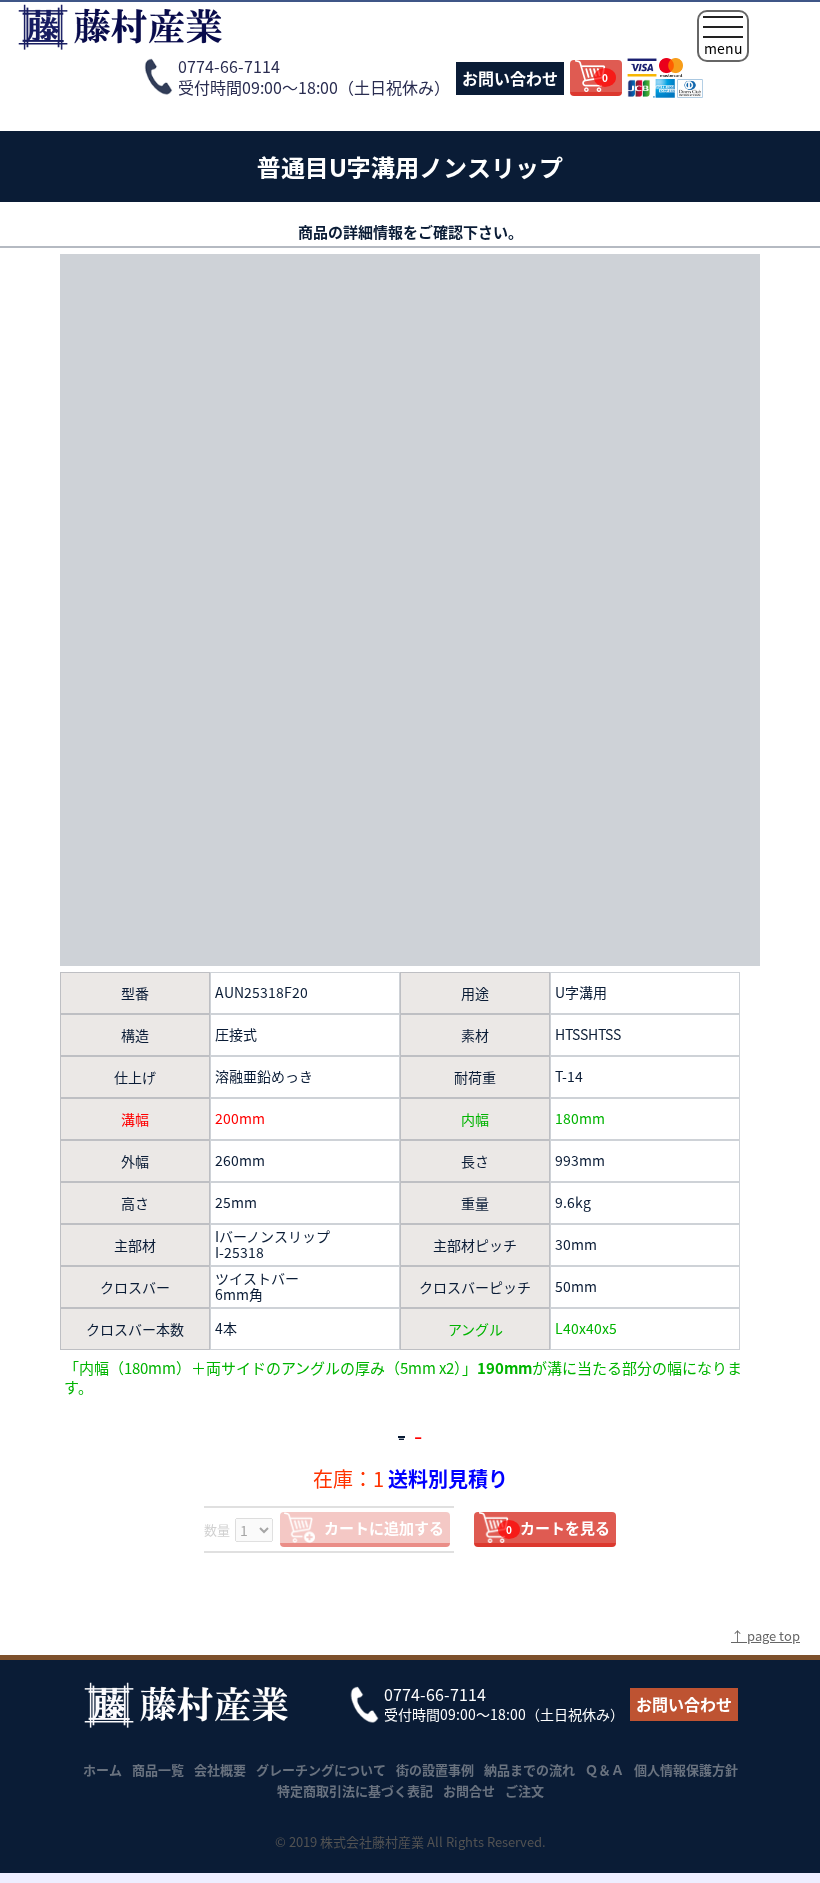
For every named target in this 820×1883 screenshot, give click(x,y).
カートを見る (558, 1527)
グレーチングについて (321, 1769)
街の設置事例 (435, 1769)
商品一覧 (158, 1769)
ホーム (102, 1769)
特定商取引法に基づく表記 (355, 1790)
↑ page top (765, 1635)
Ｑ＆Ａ (604, 1769)
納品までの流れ (529, 1769)
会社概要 (220, 1769)
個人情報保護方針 (686, 1769)
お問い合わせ (510, 78)
